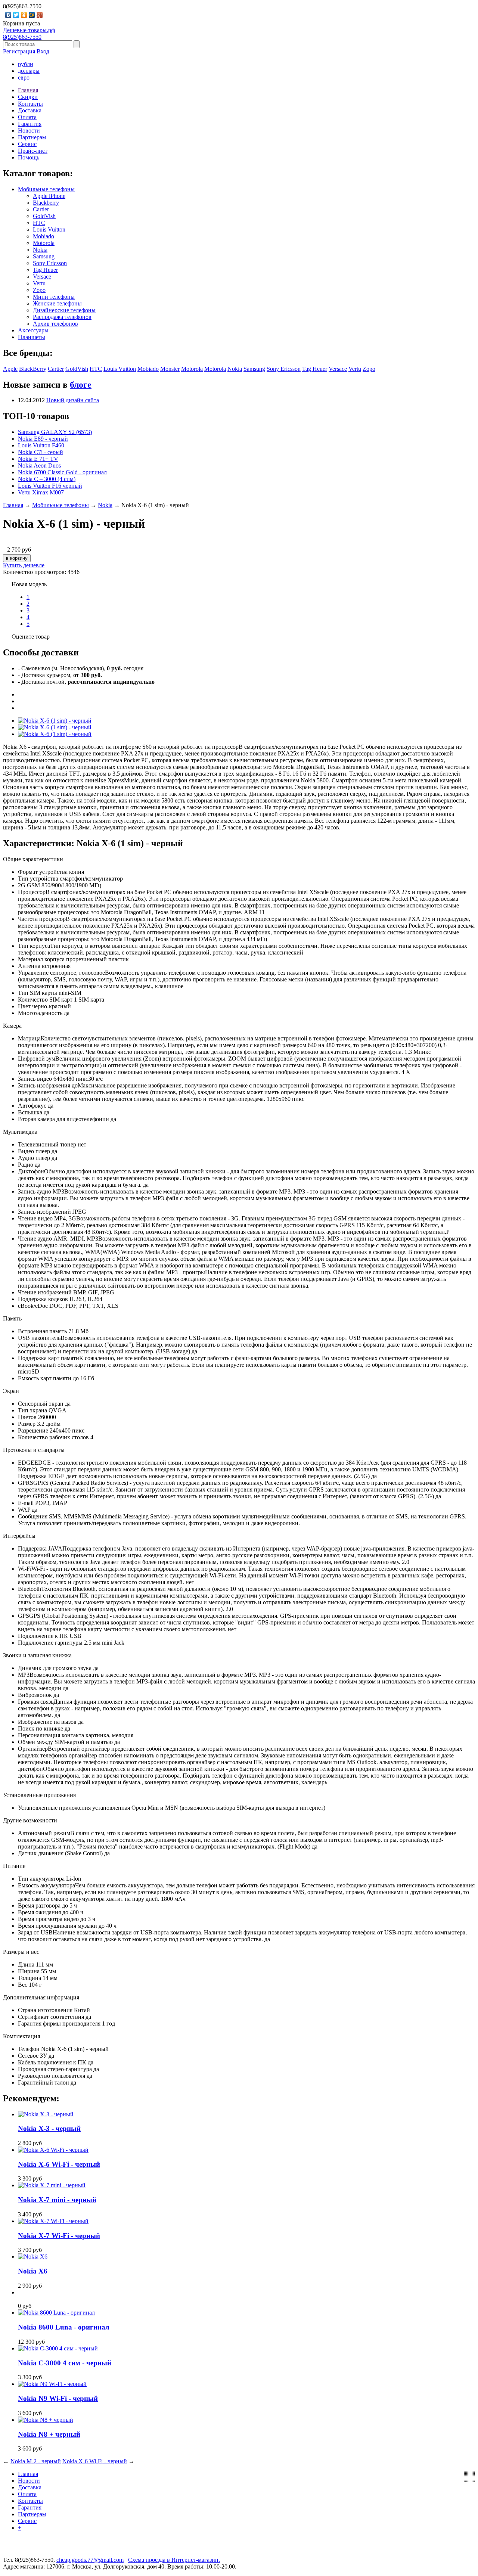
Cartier (41, 209)
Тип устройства (38, 879)
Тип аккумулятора (41, 1879)
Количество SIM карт (45, 1000)
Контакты (30, 104)
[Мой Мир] (32, 15)
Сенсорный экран (41, 1404)
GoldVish (44, 216)
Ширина (29, 1971)
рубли (26, 64)
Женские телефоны (57, 303)
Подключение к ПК (43, 1636)
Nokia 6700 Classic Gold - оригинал (62, 472)
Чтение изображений (45, 1292)
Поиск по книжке (41, 1728)
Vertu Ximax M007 (41, 492)
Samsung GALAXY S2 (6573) (55, 432)
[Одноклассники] (24, 15)
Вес (23, 1985)
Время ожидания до (43, 1912)
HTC (39, 223)
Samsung (44, 256)
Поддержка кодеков (43, 1299)
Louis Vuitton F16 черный (50, 486)
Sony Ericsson (50, 263)
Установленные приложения (54, 1808)
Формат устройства (43, 872)
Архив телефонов (55, 324)
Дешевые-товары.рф (29, 30)
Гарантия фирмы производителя (59, 2023)
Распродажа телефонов (62, 317)
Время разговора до (43, 1905)
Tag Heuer (45, 270)
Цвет (24, 1006)
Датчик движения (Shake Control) (60, 1853)
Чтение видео (35, 1218)
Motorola (44, 243)
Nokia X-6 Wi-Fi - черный (59, 2164)
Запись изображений (44, 1212)
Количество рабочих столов (53, 1437)
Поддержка (246, 1555)
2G (22, 885)
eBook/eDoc (33, 1306)
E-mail (26, 1503)
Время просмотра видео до (52, 1919)
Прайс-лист (33, 151)
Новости (29, 131)
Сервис (27, 144)
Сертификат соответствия (51, 2017)
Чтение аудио (35, 1239)
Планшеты (32, 337)
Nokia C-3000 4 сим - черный (65, 2363)
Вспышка (30, 1112)
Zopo (39, 290)
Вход (43, 51)
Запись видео (35, 1079)
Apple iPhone (49, 196)
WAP (24, 1510)
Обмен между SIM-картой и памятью (65, 1742)
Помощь (29, 157)
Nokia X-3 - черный (49, 2128)
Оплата (27, 117)
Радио (26, 1165)
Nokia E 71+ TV (38, 459)
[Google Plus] (40, 15)
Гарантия (30, 124)
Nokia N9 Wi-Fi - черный (58, 2398)
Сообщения (33, 1516)
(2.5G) (242, 1469)
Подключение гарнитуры (50, 1643)
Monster (170, 369)
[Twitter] (16, 15)
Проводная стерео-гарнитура (55, 2069)
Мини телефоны (54, 297)
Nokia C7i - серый (41, 452)
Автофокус (32, 1106)
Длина (26, 1964)
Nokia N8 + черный (49, 2434)
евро (24, 77)
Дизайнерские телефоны (64, 310)
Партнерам (32, 137)
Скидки (28, 97)
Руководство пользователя (52, 2076)
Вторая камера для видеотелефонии (63, 1119)
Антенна (29, 966)
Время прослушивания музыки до (61, 1926)
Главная (28, 90)
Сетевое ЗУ (32, 2056)
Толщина (30, 1978)
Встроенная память (42, 1331)
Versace (42, 277)
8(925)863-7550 (22, 37)
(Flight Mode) (237, 1840)
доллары (29, 71)
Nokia (40, 250)
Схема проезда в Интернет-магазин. (174, 2560)
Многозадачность (40, 1013)
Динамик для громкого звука (55, 1668)
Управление (33, 973)
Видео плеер (34, 1151)
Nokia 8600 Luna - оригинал (64, 2327)
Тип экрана (32, 1410)
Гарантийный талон (44, 2082)
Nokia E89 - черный (43, 439)
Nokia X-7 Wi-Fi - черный (59, 2236)
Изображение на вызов (47, 1722)
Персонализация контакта (51, 1735)
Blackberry (46, 203)
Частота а (246, 929)
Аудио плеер (34, 1158)
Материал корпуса (41, 959)
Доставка (30, 110)
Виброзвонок (35, 1695)
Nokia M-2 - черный (36, 2461)
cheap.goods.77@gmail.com (90, 2560)
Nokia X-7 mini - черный (57, 2200)
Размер (27, 1424)
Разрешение (33, 1430)
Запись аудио (35, 1191)
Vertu (39, 283)
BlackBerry (33, 369)
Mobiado (44, 236)
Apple (10, 369)
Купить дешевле (24, 565)
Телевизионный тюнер (47, 1144)
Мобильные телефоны (46, 189)
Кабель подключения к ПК (52, 2062)
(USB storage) (245, 1345)
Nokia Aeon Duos (39, 465)
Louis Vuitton (49, 229)
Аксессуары (33, 330)
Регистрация (19, 51)
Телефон (29, 2049)
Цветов (27, 1417)
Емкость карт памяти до (48, 1378)
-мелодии (246, 1681)
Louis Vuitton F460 (41, 445)
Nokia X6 (33, 2271)
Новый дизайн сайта (73, 400)
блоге (81, 385)
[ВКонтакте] (8, 15)
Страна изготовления (45, 2010)
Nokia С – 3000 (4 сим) (47, 479)
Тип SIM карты (38, 993)
